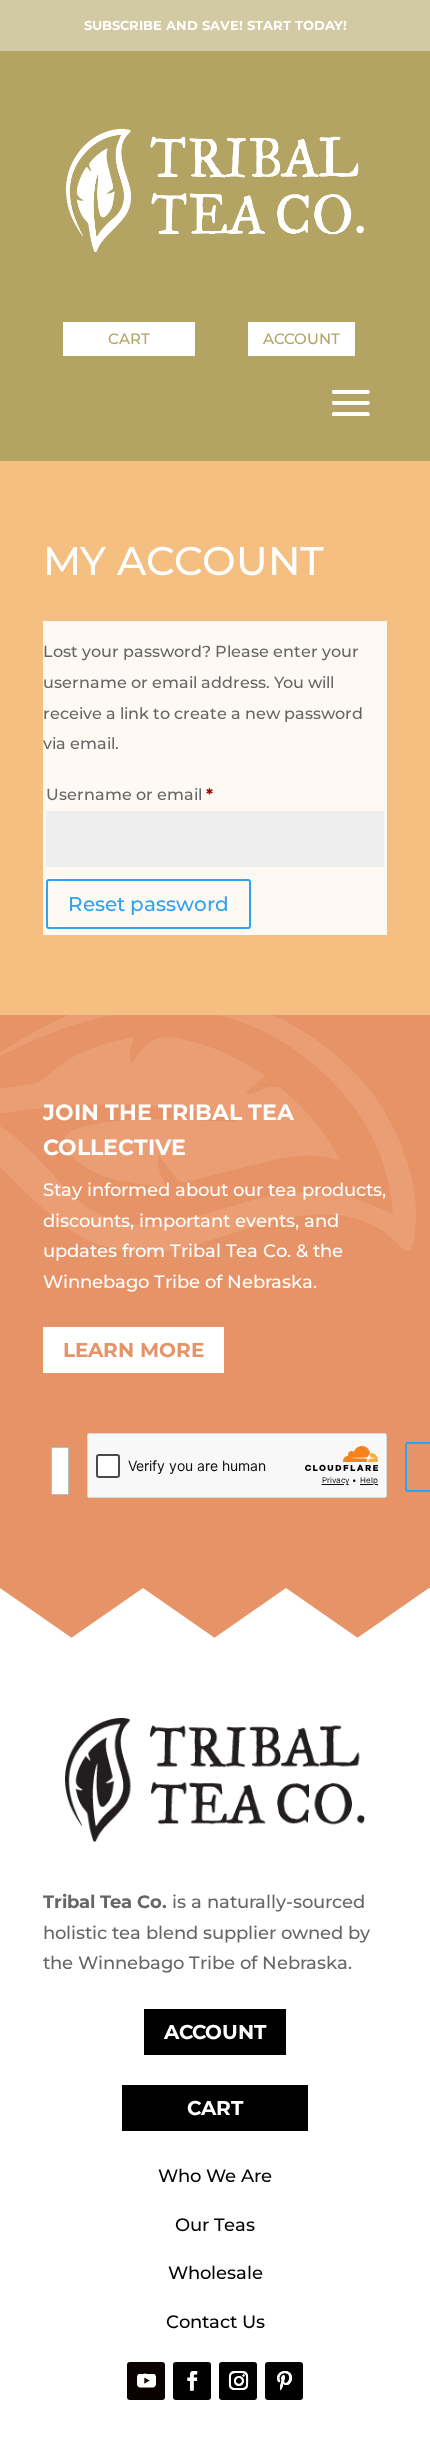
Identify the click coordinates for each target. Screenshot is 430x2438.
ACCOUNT (215, 2032)
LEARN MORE (133, 1350)
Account (301, 338)
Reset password (148, 904)
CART (215, 2108)
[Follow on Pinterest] (284, 2381)
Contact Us (215, 2322)
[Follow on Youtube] (146, 2381)
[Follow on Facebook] (192, 2381)
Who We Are (215, 2176)
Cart (129, 338)
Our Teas (215, 2225)
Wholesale (215, 2273)
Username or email (167, 794)
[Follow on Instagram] (238, 2381)
